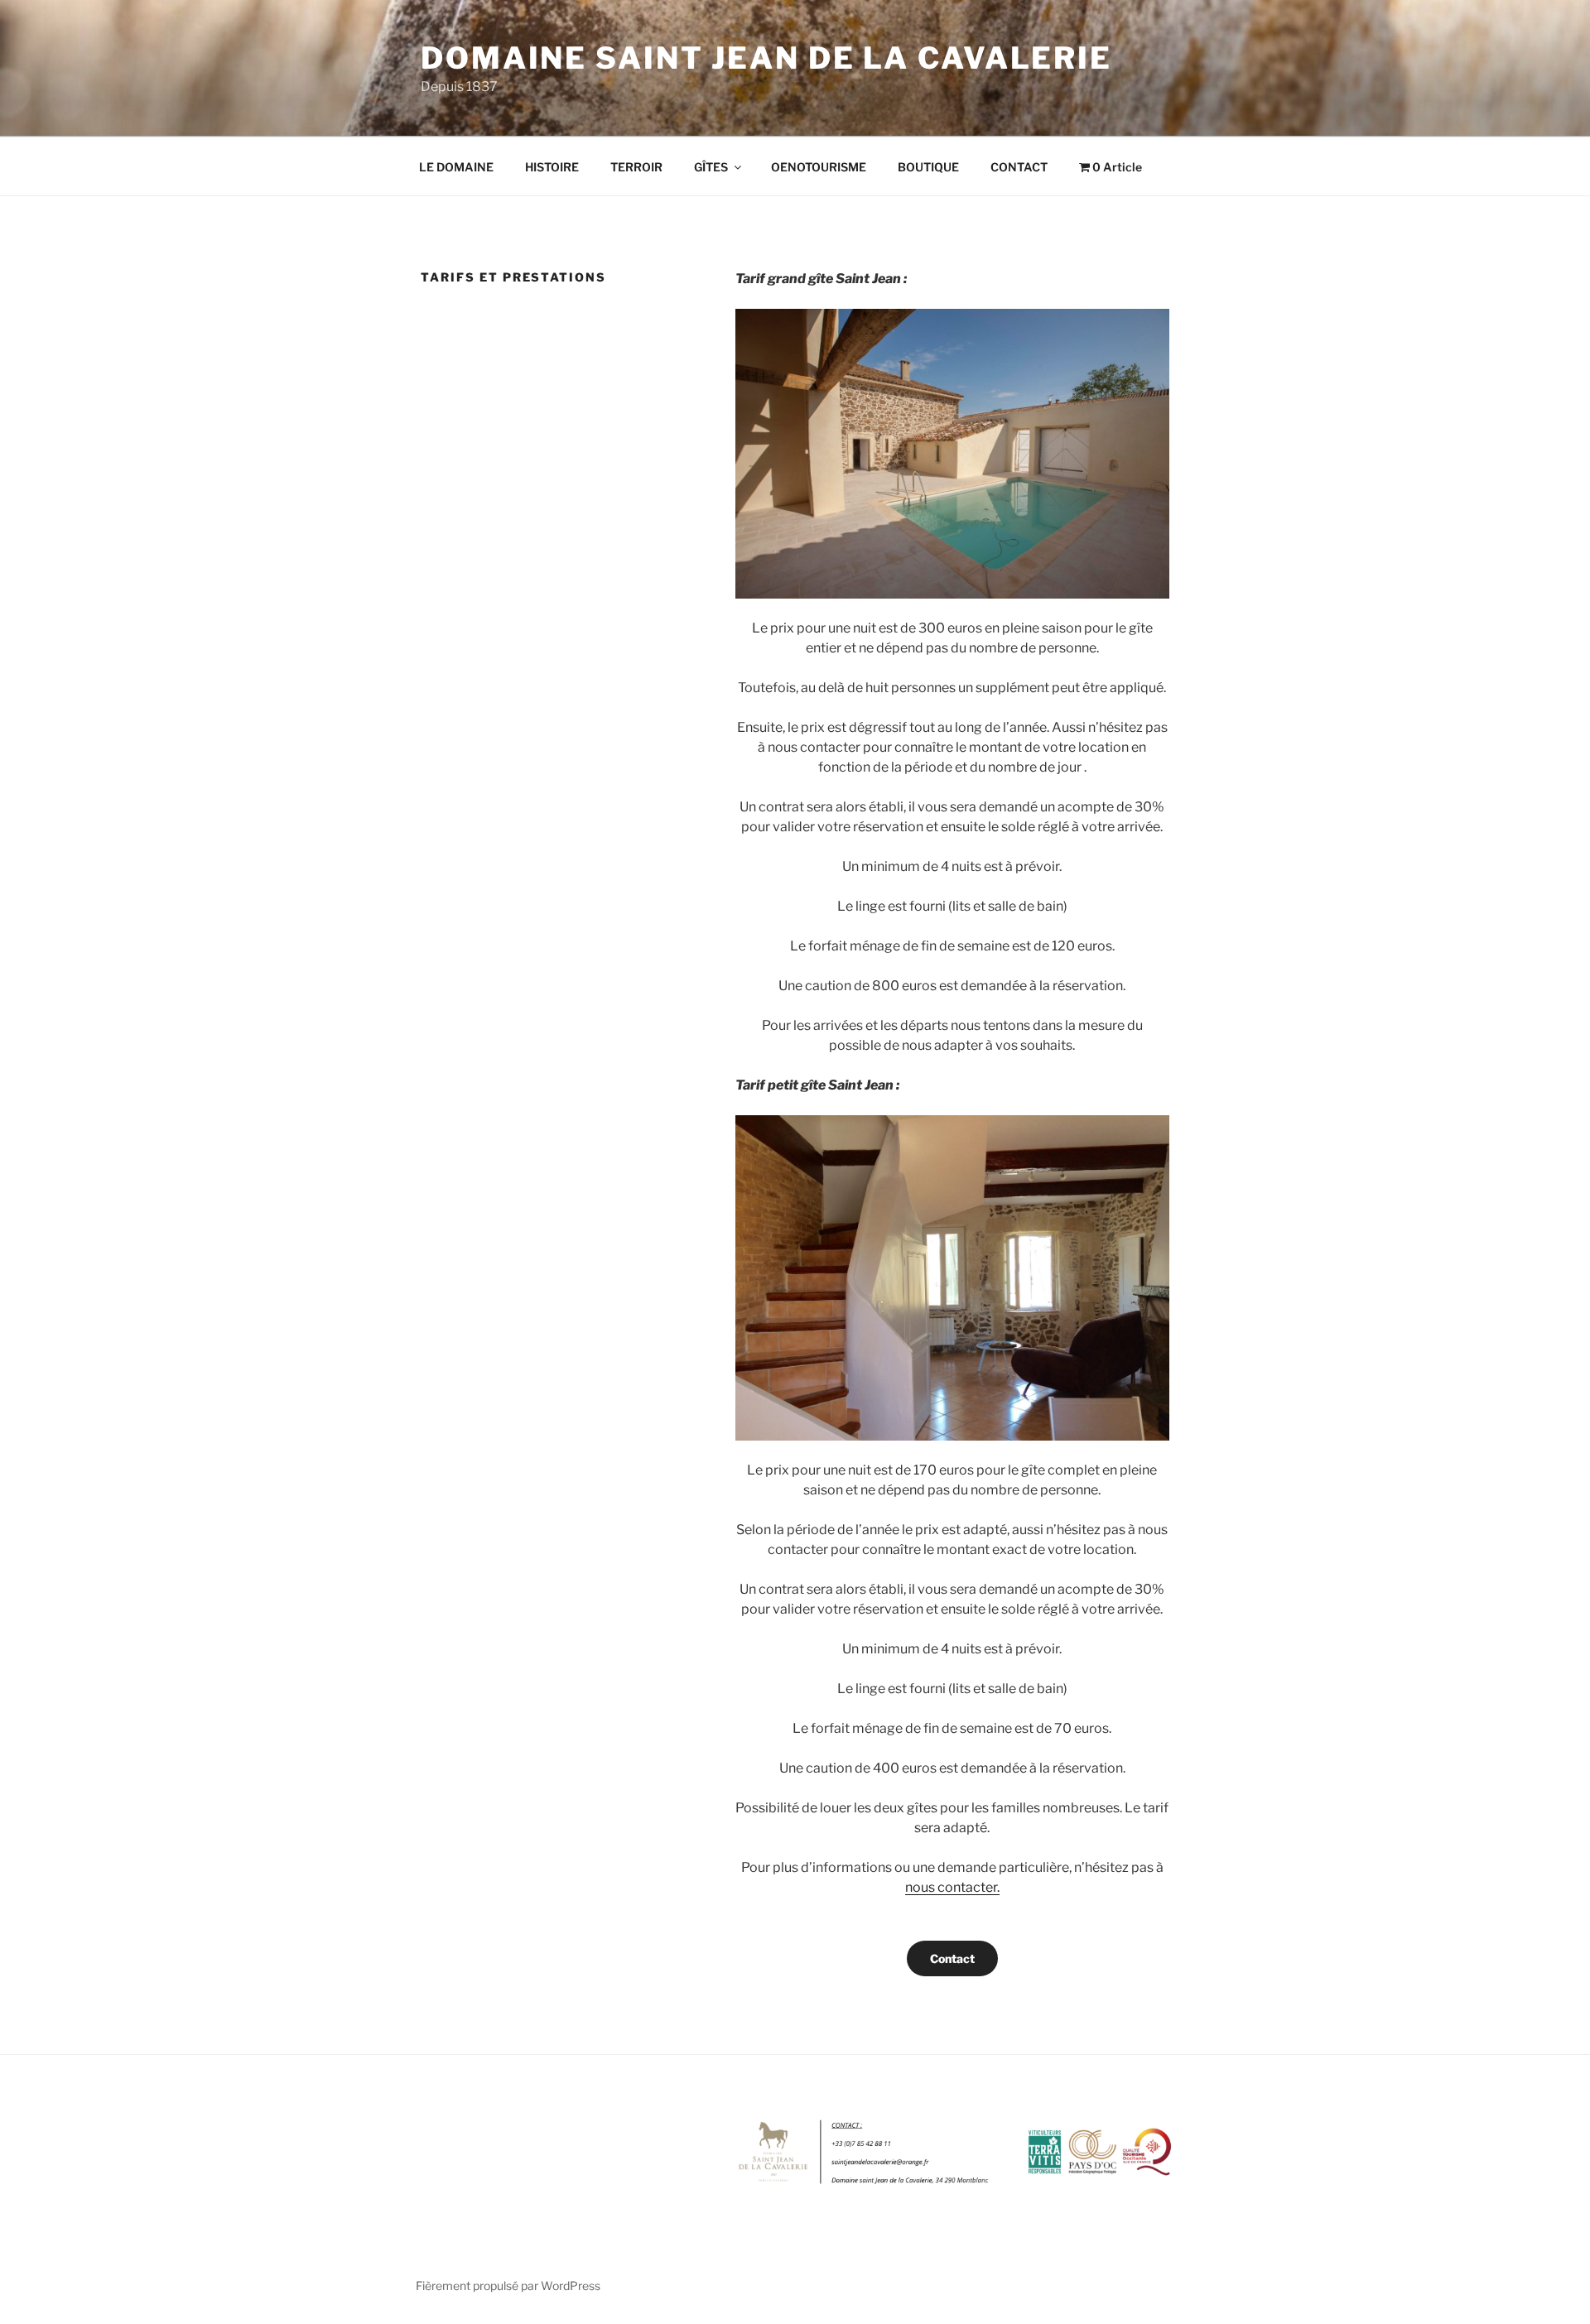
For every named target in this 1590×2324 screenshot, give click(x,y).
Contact (952, 1958)
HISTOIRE (552, 167)
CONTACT (1019, 167)
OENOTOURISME (819, 167)
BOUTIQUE (928, 167)
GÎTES (711, 167)
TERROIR (636, 167)
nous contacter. (952, 1887)
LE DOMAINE (456, 167)
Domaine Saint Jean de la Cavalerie (766, 58)
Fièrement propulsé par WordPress (508, 2286)
